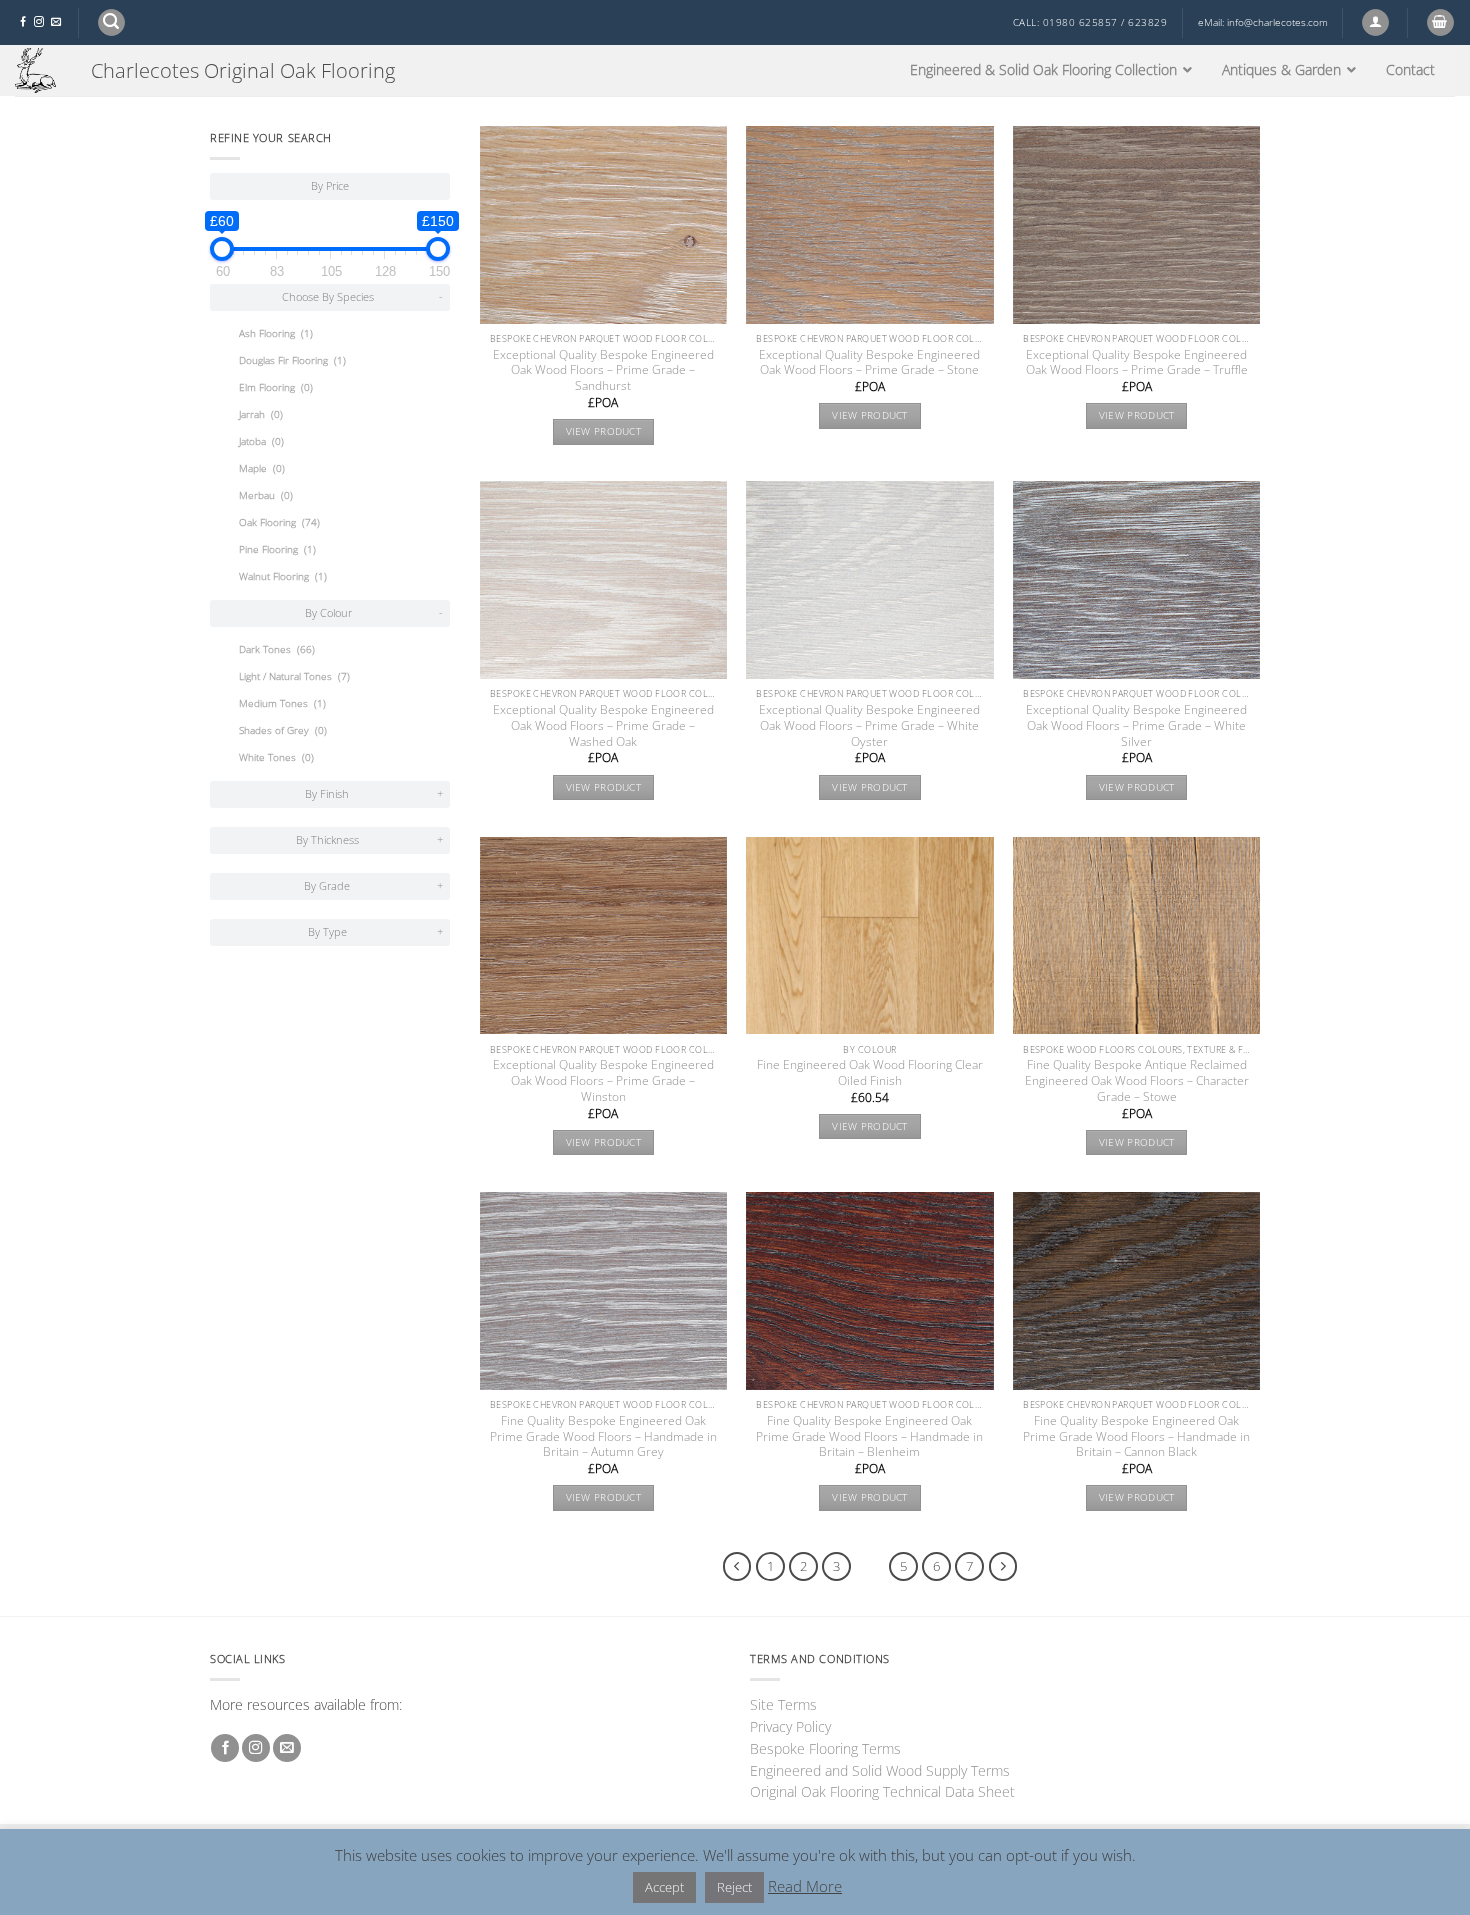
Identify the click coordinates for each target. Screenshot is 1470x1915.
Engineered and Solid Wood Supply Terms (880, 1770)
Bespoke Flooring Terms (825, 1748)
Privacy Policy (790, 1726)
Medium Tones (282, 703)
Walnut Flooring (283, 576)
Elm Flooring (276, 387)
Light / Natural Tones (294, 676)
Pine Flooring (277, 549)
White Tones (276, 757)
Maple (262, 468)
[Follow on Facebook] (23, 22)
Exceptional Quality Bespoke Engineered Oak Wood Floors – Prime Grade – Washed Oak (603, 726)
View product (604, 431)
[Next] (1003, 1566)
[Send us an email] (56, 22)
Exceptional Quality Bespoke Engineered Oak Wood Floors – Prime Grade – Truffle (1137, 363)
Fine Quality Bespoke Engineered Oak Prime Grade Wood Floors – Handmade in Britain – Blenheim (869, 1437)
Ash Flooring (276, 333)
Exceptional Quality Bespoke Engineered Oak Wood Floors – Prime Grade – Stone (869, 363)
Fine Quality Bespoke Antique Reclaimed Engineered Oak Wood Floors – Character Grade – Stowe (1137, 1081)
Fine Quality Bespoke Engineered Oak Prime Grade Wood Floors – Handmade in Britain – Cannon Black (1136, 1437)
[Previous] (737, 1566)
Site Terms (783, 1704)
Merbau (266, 495)
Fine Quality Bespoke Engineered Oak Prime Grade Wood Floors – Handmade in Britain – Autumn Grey (603, 1437)
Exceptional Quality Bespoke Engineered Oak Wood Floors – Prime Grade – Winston (603, 1081)
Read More (805, 1886)
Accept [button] (664, 1887)
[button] (111, 22)
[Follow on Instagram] (39, 22)
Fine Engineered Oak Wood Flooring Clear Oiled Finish (870, 1073)
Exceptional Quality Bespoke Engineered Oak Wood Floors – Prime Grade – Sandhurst (603, 371)
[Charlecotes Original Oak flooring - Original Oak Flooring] (38, 70)
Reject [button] (734, 1887)
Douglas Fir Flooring (292, 360)
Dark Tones (277, 649)
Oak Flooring (279, 522)
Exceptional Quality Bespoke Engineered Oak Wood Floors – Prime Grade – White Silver (1136, 726)
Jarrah (261, 414)
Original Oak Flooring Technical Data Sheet (882, 1791)
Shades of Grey (283, 730)
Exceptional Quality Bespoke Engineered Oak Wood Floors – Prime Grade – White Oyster (869, 726)
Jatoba (261, 441)
